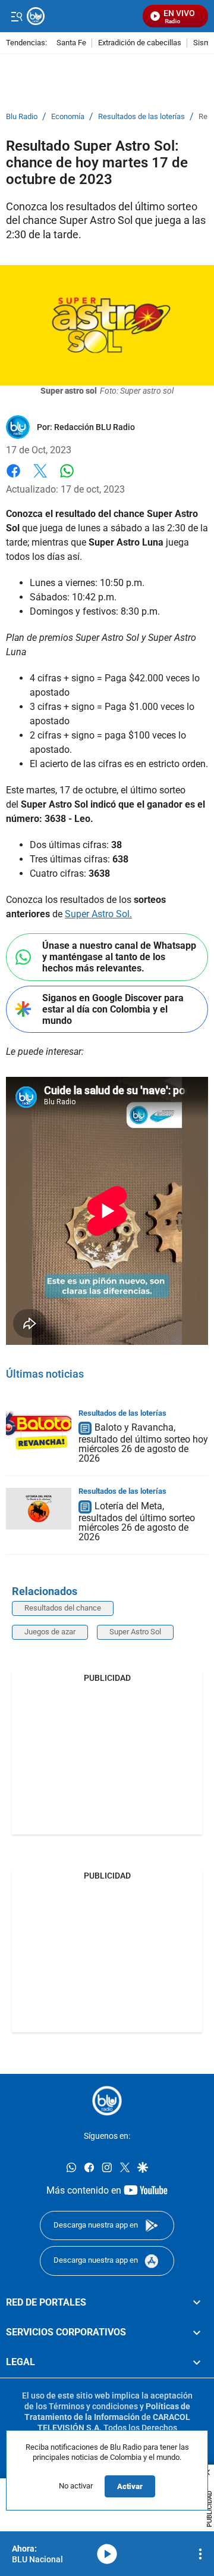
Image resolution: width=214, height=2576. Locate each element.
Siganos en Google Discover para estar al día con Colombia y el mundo (113, 1009)
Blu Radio (22, 117)
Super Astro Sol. (98, 914)
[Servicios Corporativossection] (197, 2332)
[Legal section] (197, 2362)
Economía (68, 117)
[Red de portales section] (197, 2303)
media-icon (107, 2554)
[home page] (107, 2101)
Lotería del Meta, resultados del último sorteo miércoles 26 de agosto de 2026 (137, 1521)
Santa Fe (71, 43)
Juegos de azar (50, 1632)
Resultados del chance (63, 1608)
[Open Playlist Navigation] (200, 2554)
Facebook (13, 478)
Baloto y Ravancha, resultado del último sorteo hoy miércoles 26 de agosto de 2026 (143, 1443)
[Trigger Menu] (16, 16)
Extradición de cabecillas (140, 43)
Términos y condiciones (93, 2406)
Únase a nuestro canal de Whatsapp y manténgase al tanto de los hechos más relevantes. (119, 957)
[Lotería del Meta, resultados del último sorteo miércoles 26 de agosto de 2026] (39, 1509)
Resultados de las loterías (141, 117)
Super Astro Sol (135, 1632)
